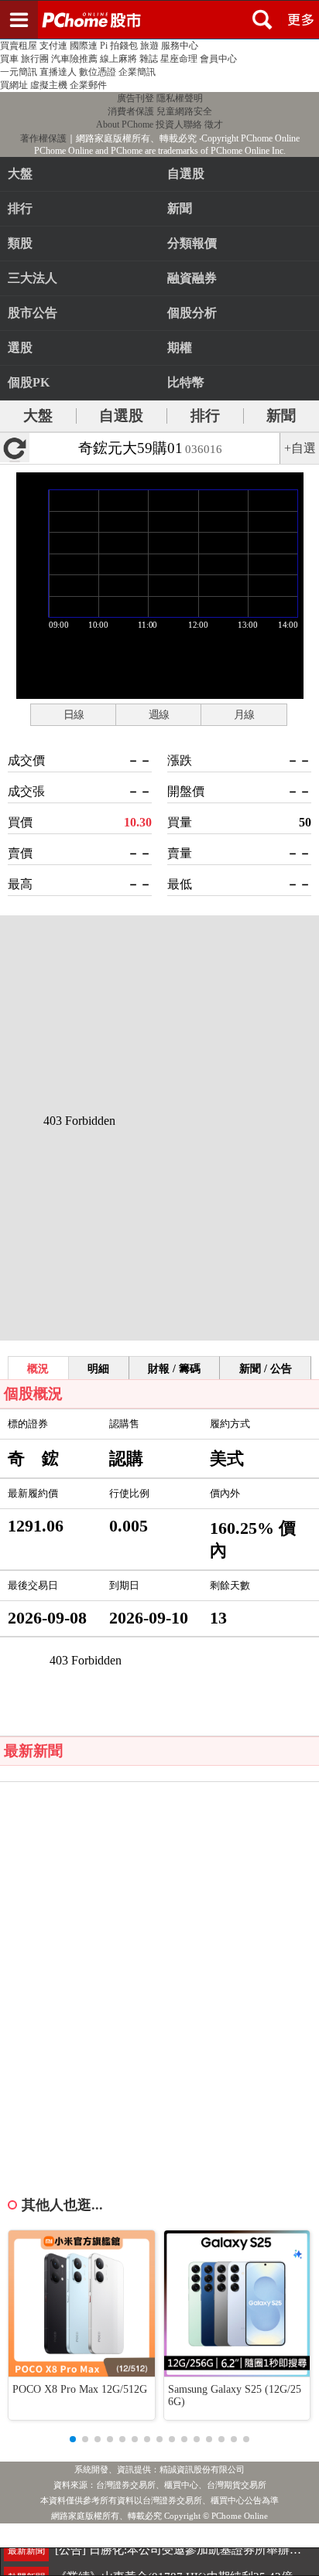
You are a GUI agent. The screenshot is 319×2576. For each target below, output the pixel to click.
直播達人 (58, 72)
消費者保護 (131, 111)
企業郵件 (88, 85)
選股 (20, 348)
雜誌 (149, 59)
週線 (159, 714)
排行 (20, 208)
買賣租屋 (19, 46)
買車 (9, 59)
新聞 (281, 416)
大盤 (20, 174)
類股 (20, 243)
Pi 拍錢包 (119, 46)
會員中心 (218, 59)
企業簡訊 (137, 72)
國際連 (84, 46)
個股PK (29, 382)
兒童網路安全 (184, 111)
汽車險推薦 (74, 59)
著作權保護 (43, 138)
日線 (74, 714)
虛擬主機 (49, 85)
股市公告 (33, 313)
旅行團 (35, 59)
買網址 (14, 85)
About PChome (125, 124)
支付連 (53, 46)
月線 (244, 714)
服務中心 (180, 46)
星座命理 (179, 59)
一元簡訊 (19, 72)
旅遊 (149, 46)
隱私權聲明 (180, 98)
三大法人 (33, 278)
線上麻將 (118, 59)
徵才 (214, 124)
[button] (73, 2439)
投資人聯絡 (179, 124)
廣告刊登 (135, 98)
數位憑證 (98, 72)
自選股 (121, 416)
